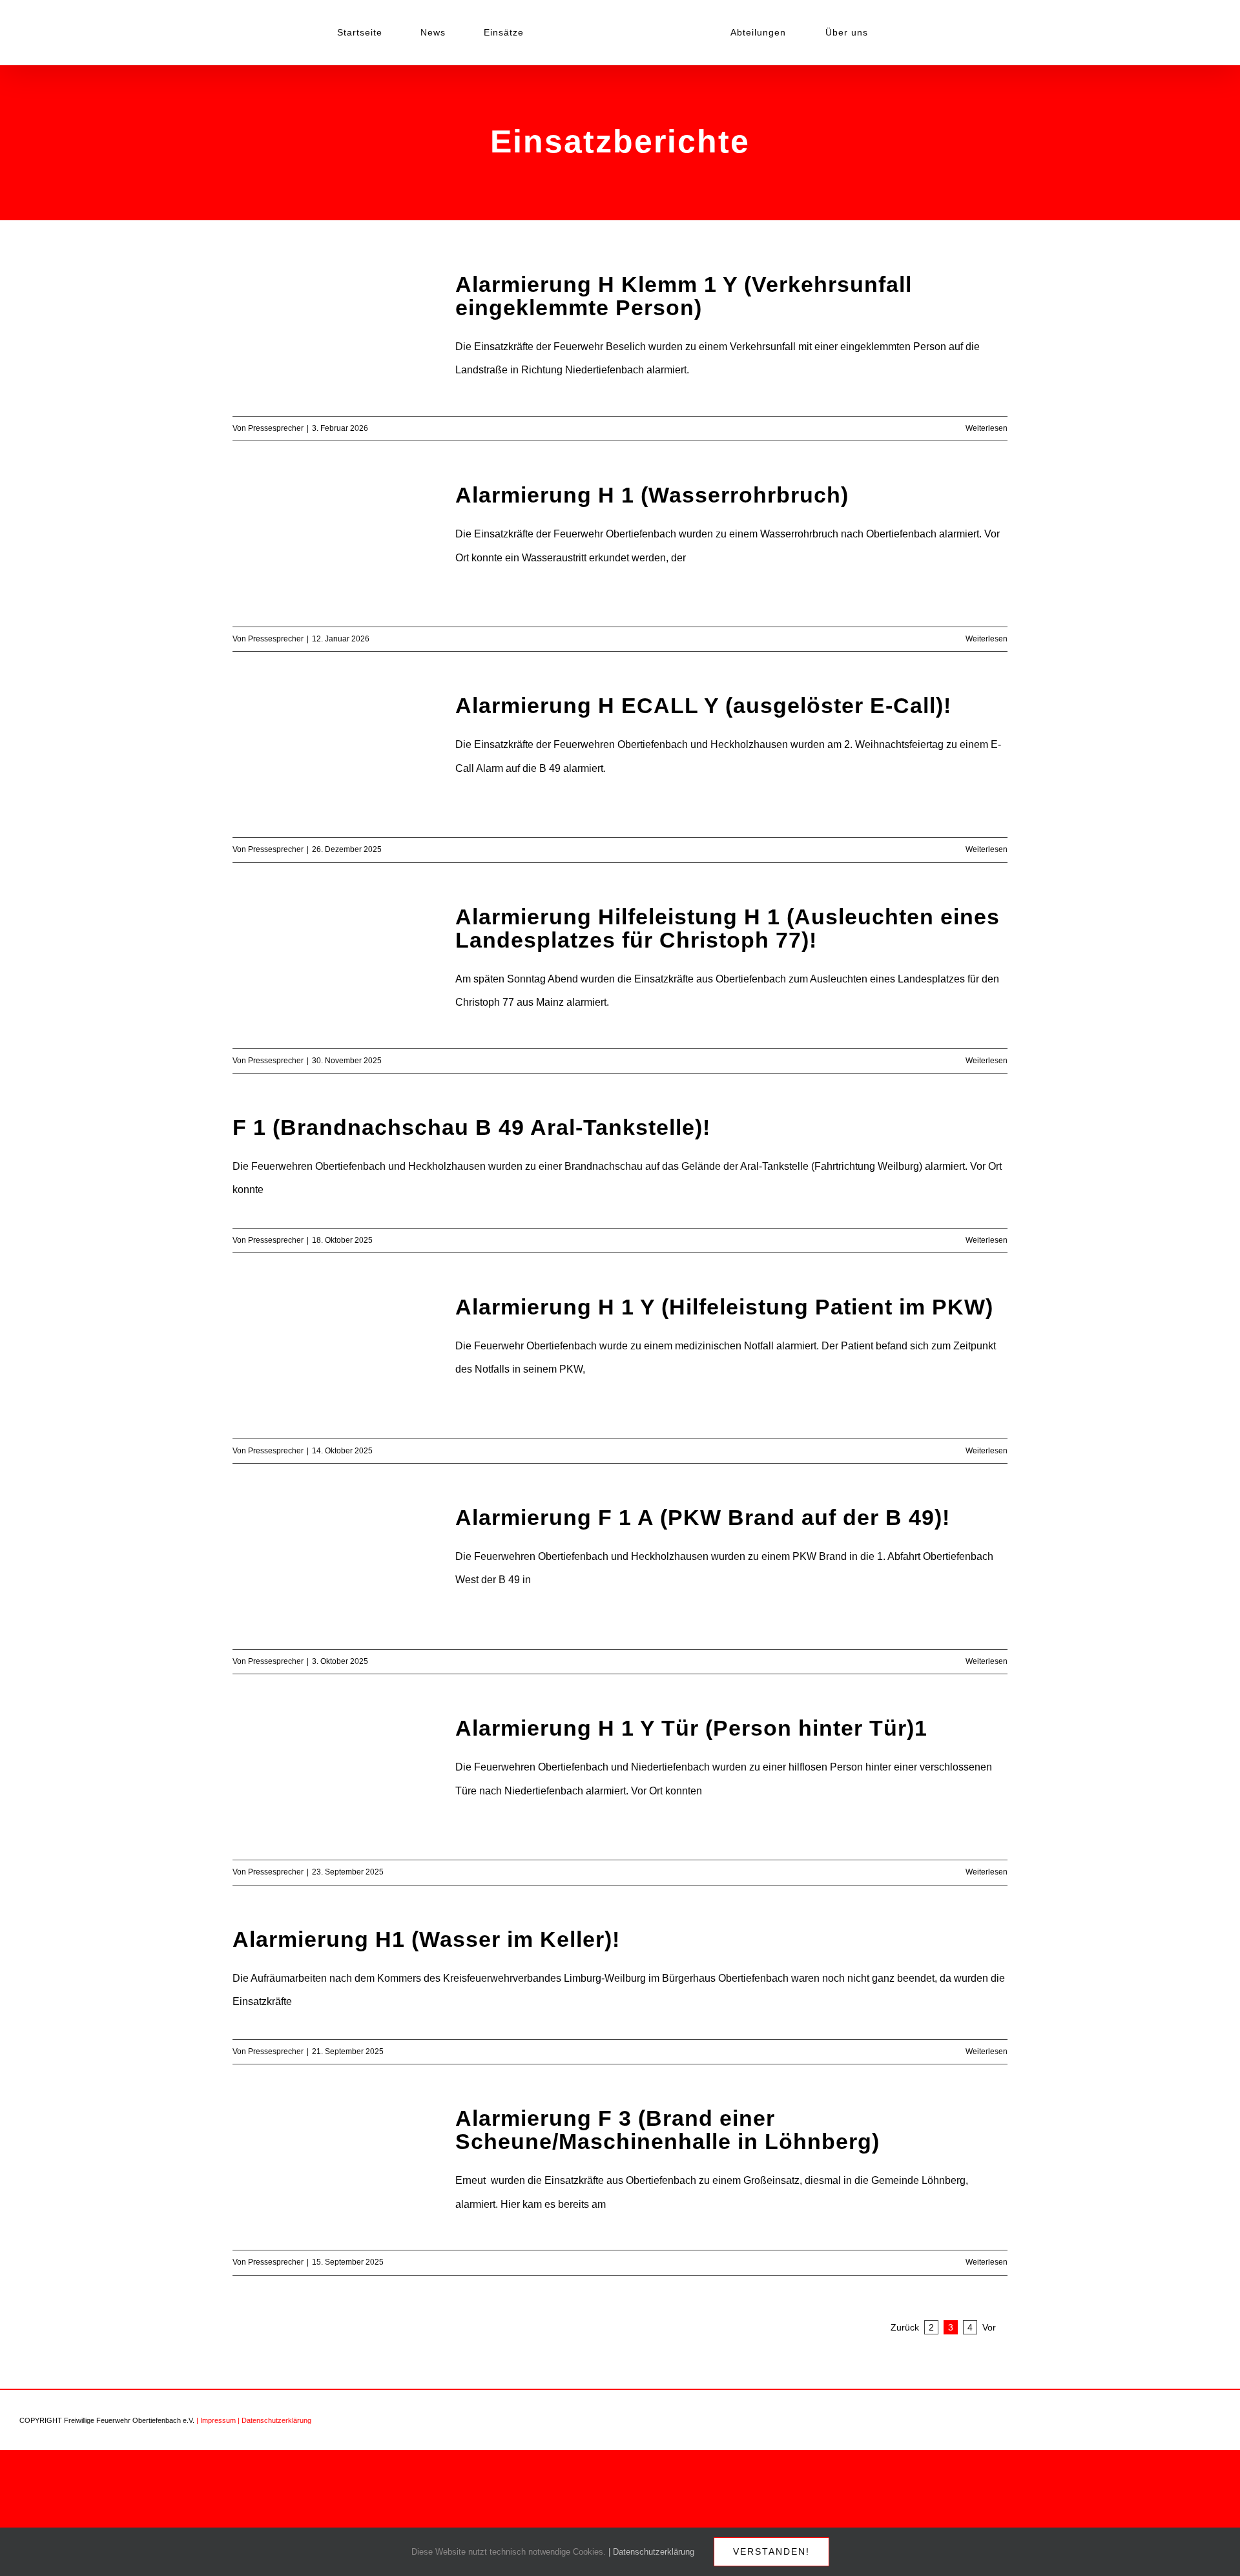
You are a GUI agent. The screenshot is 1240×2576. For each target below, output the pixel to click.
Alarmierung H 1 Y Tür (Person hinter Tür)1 (691, 1728)
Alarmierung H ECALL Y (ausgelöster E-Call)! (703, 705)
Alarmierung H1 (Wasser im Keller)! (426, 1939)
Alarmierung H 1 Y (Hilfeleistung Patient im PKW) (724, 1307)
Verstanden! (771, 2551)
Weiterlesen (987, 428)
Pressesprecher (276, 428)
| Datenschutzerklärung (274, 2420)
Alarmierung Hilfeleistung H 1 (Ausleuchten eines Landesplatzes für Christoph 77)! (728, 928)
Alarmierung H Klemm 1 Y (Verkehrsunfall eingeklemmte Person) (684, 296)
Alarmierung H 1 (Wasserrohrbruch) (652, 495)
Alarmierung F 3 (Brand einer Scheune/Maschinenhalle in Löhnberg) (667, 2130)
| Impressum (216, 2420)
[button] (868, 32)
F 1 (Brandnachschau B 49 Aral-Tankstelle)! (471, 1127)
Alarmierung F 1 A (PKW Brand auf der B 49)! (703, 1517)
